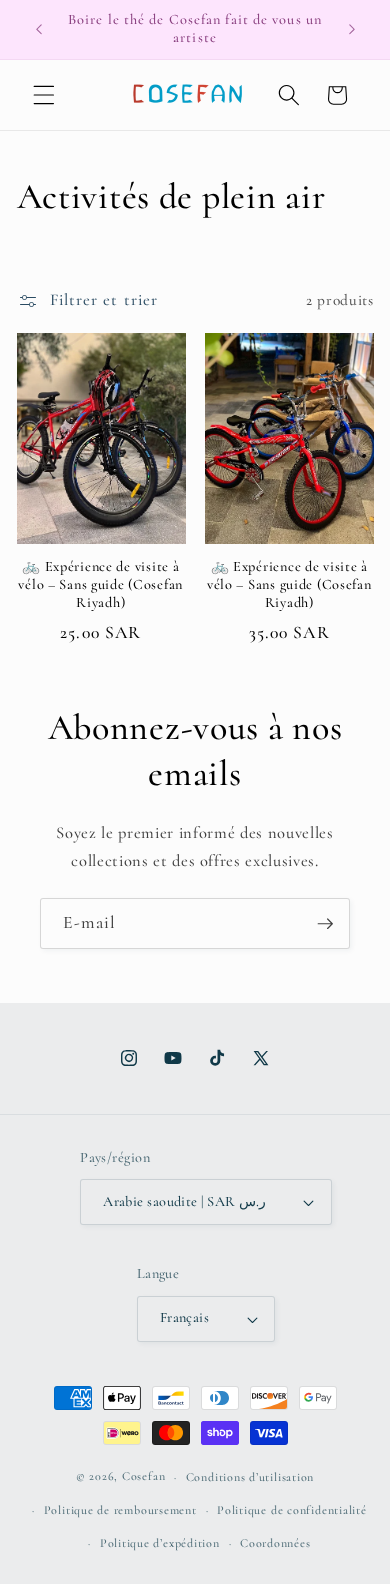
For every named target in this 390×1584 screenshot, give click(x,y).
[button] (44, 95)
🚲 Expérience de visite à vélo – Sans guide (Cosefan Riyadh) (100, 585)
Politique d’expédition (160, 1543)
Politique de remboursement (120, 1510)
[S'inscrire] (325, 924)
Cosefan (143, 1477)
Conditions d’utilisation (250, 1477)
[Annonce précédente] (39, 29)
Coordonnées (275, 1543)
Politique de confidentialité (292, 1510)
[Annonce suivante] (352, 29)
